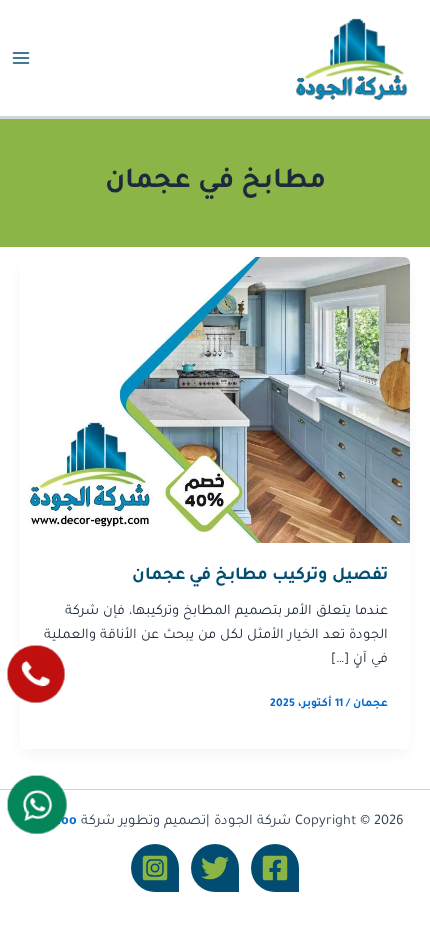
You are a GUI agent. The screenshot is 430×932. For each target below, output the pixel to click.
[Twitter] (215, 868)
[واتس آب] (37, 804)
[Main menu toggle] (21, 58)
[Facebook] (275, 868)
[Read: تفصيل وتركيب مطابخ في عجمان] (215, 402)
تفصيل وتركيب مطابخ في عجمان (260, 576)
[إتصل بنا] (36, 674)
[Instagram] (155, 868)
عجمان (370, 704)
